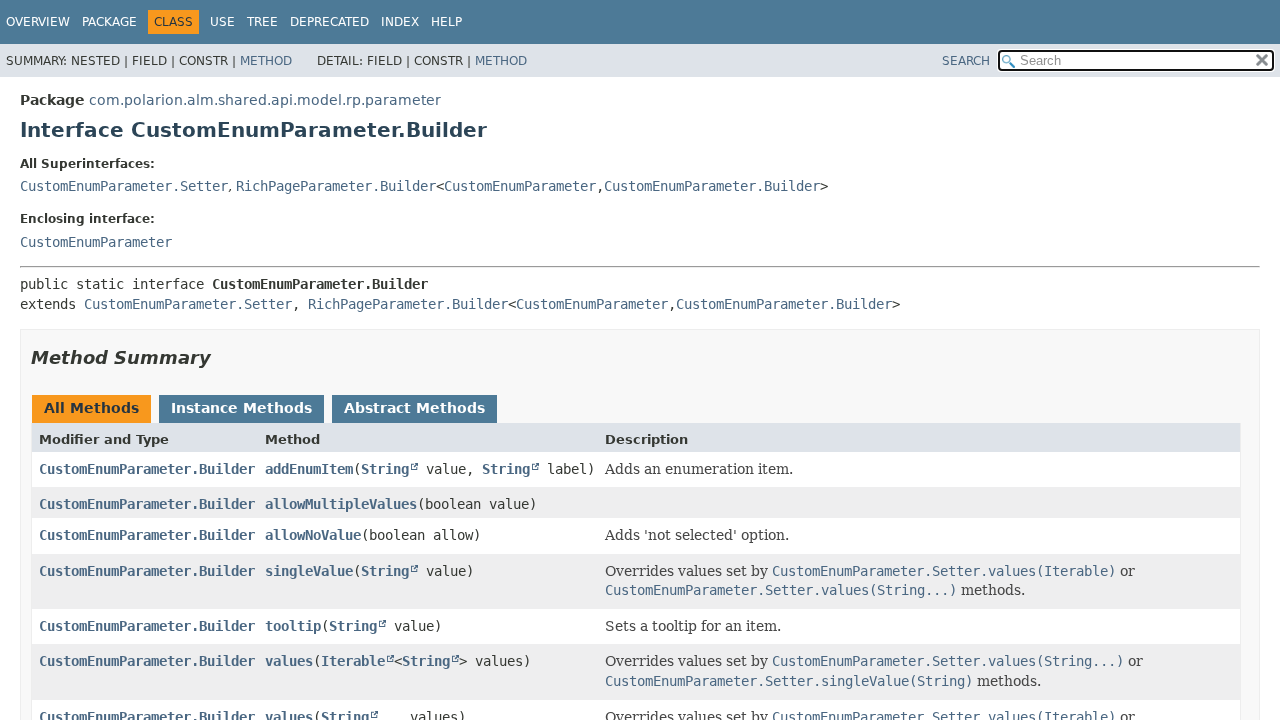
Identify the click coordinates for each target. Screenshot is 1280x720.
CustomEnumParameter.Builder (712, 186)
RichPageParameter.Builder (336, 186)
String (385, 469)
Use (222, 22)
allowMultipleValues (341, 504)
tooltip (293, 626)
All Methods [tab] (91, 408)
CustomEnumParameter (520, 186)
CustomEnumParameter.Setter (124, 186)
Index (400, 22)
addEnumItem (309, 469)
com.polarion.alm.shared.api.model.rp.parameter (265, 100)
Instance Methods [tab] (241, 408)
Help (446, 22)
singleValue (309, 571)
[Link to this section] (225, 357)
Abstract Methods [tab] (414, 408)
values (289, 661)
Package (109, 22)
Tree (262, 22)
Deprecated (329, 22)
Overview (38, 22)
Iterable (353, 661)
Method (266, 61)
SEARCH (966, 61)
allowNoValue (313, 535)
